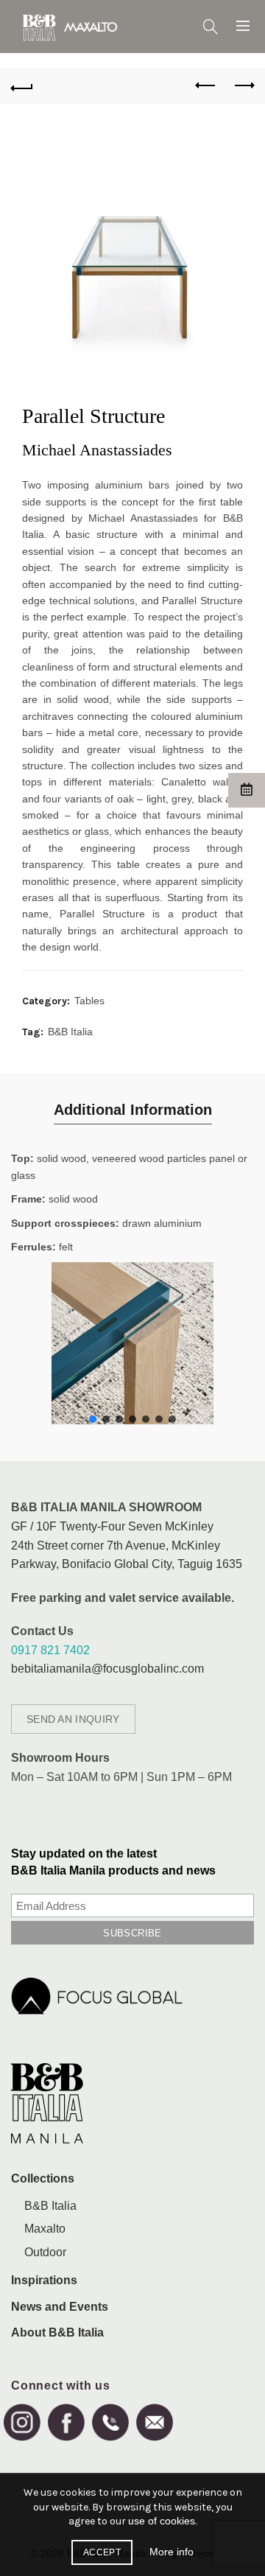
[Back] (22, 86)
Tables (89, 1001)
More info (172, 2552)
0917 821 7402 (50, 1650)
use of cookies (162, 2521)
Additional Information (133, 1110)
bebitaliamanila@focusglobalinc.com (107, 1669)
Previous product (206, 86)
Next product (243, 86)
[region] (132, 1343)
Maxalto (45, 2229)
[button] (93, 1419)
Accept (102, 2552)
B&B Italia (70, 1032)
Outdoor (45, 2252)
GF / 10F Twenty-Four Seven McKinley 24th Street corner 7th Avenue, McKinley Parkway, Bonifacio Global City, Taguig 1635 (127, 1545)
